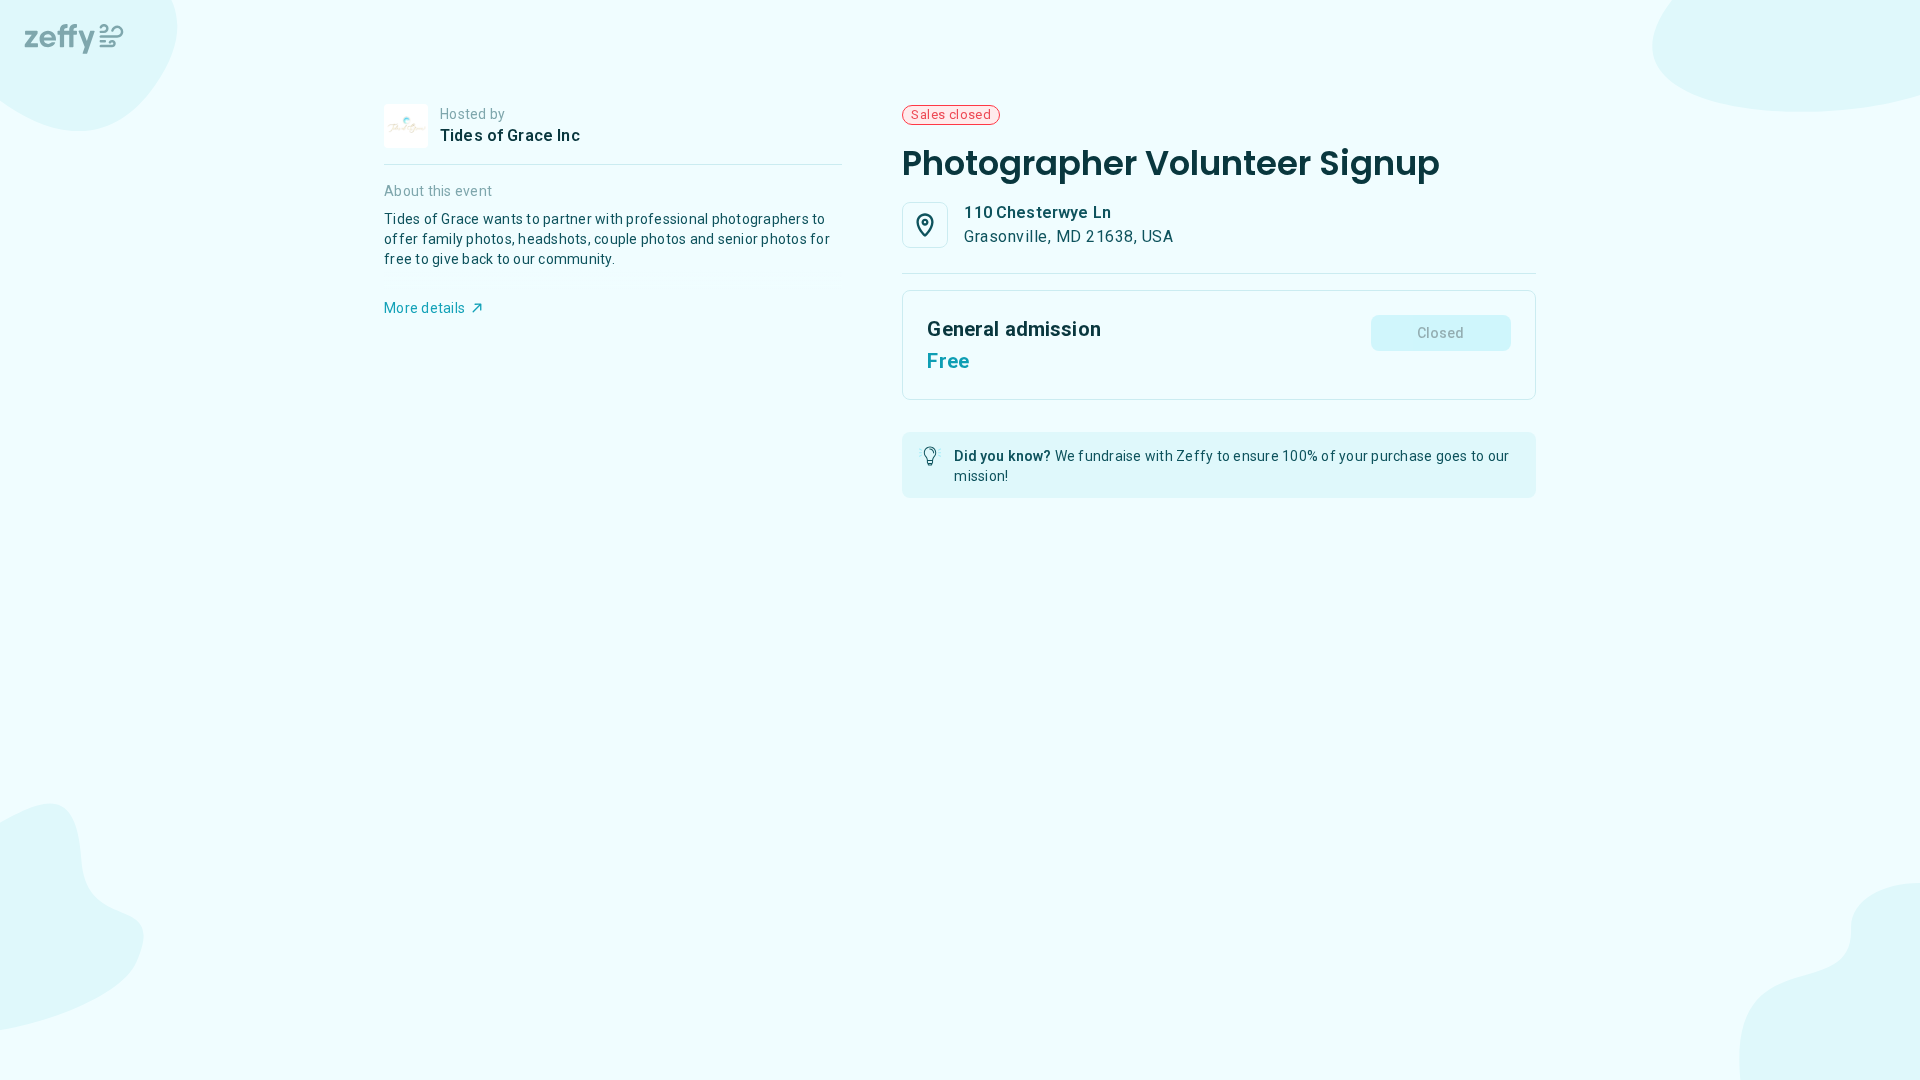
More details (424, 308)
